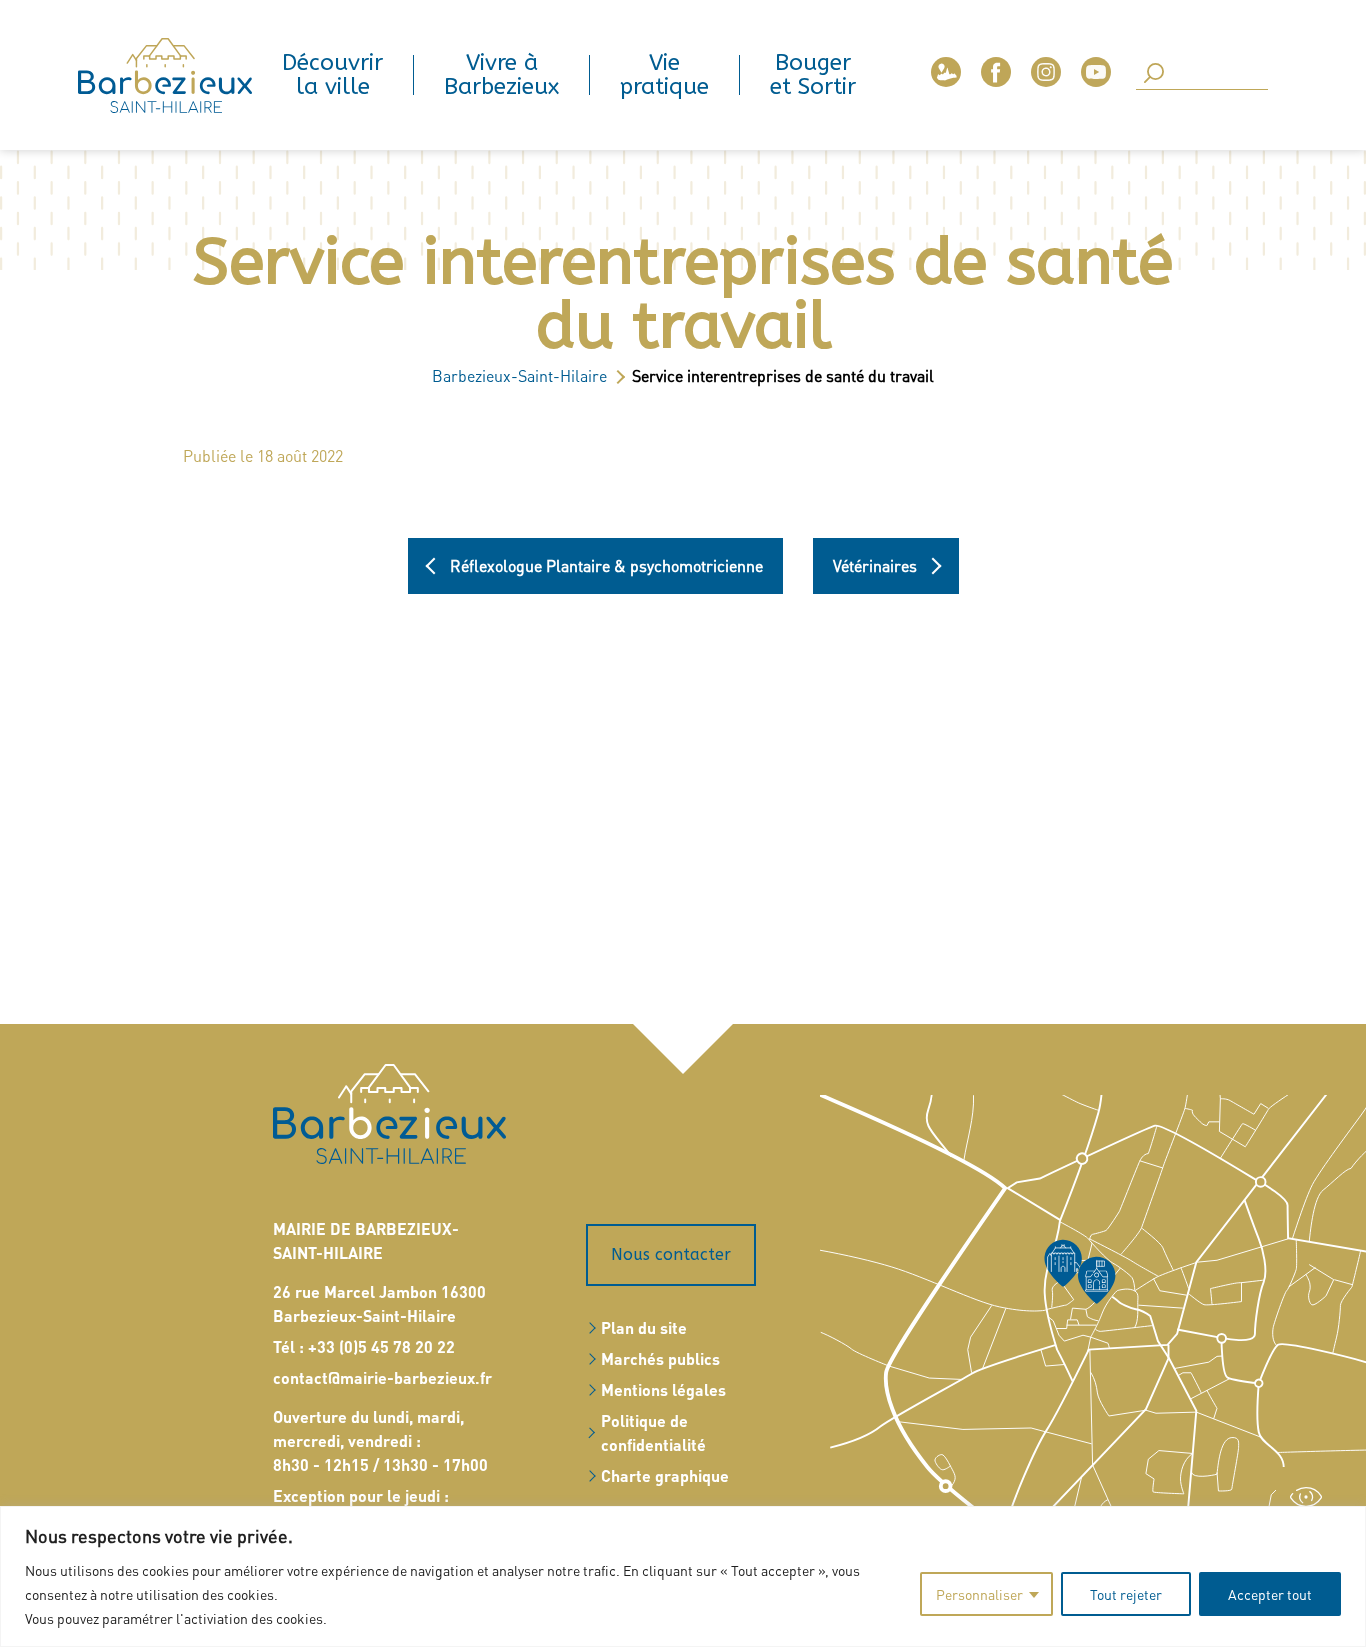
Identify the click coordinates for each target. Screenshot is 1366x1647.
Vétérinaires (875, 566)
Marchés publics (660, 1358)
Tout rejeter (1126, 1594)
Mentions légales (663, 1389)
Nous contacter (671, 1254)
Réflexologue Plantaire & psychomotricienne (606, 566)
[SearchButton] (1154, 74)
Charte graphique (665, 1475)
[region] (683, 1576)
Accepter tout (1270, 1594)
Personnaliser (979, 1594)
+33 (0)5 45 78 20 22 (381, 1346)
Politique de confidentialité (653, 1432)
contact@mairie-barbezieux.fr (382, 1377)
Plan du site (644, 1327)
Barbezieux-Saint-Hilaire (519, 375)
